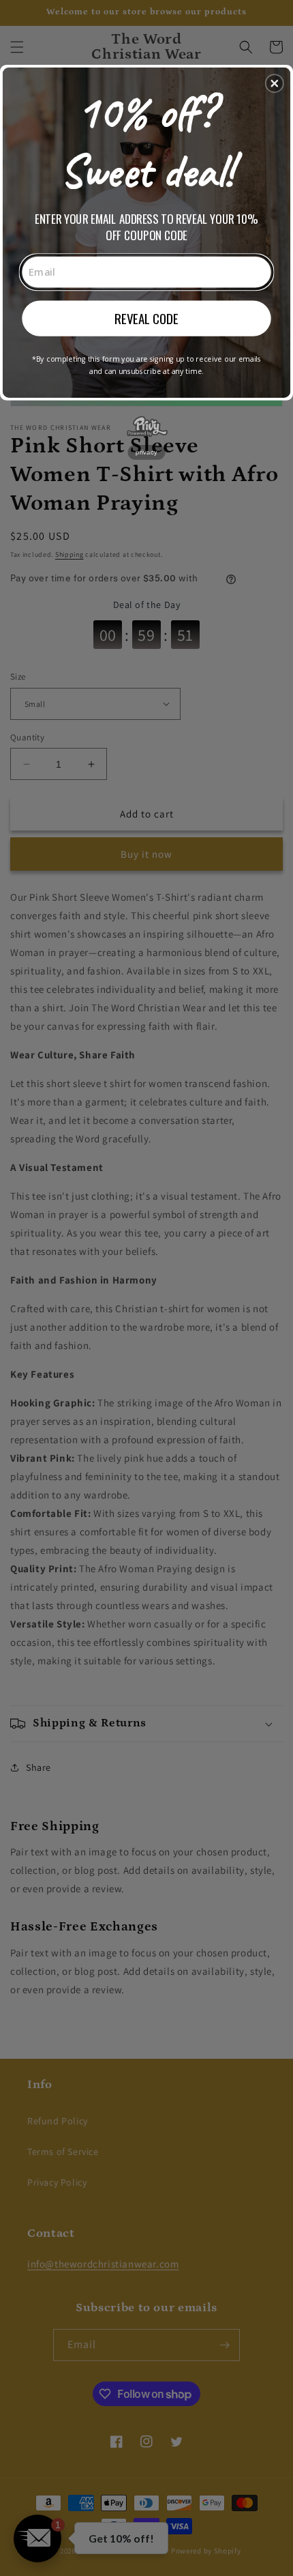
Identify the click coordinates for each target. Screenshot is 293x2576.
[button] (275, 83)
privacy (146, 451)
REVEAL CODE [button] (146, 318)
